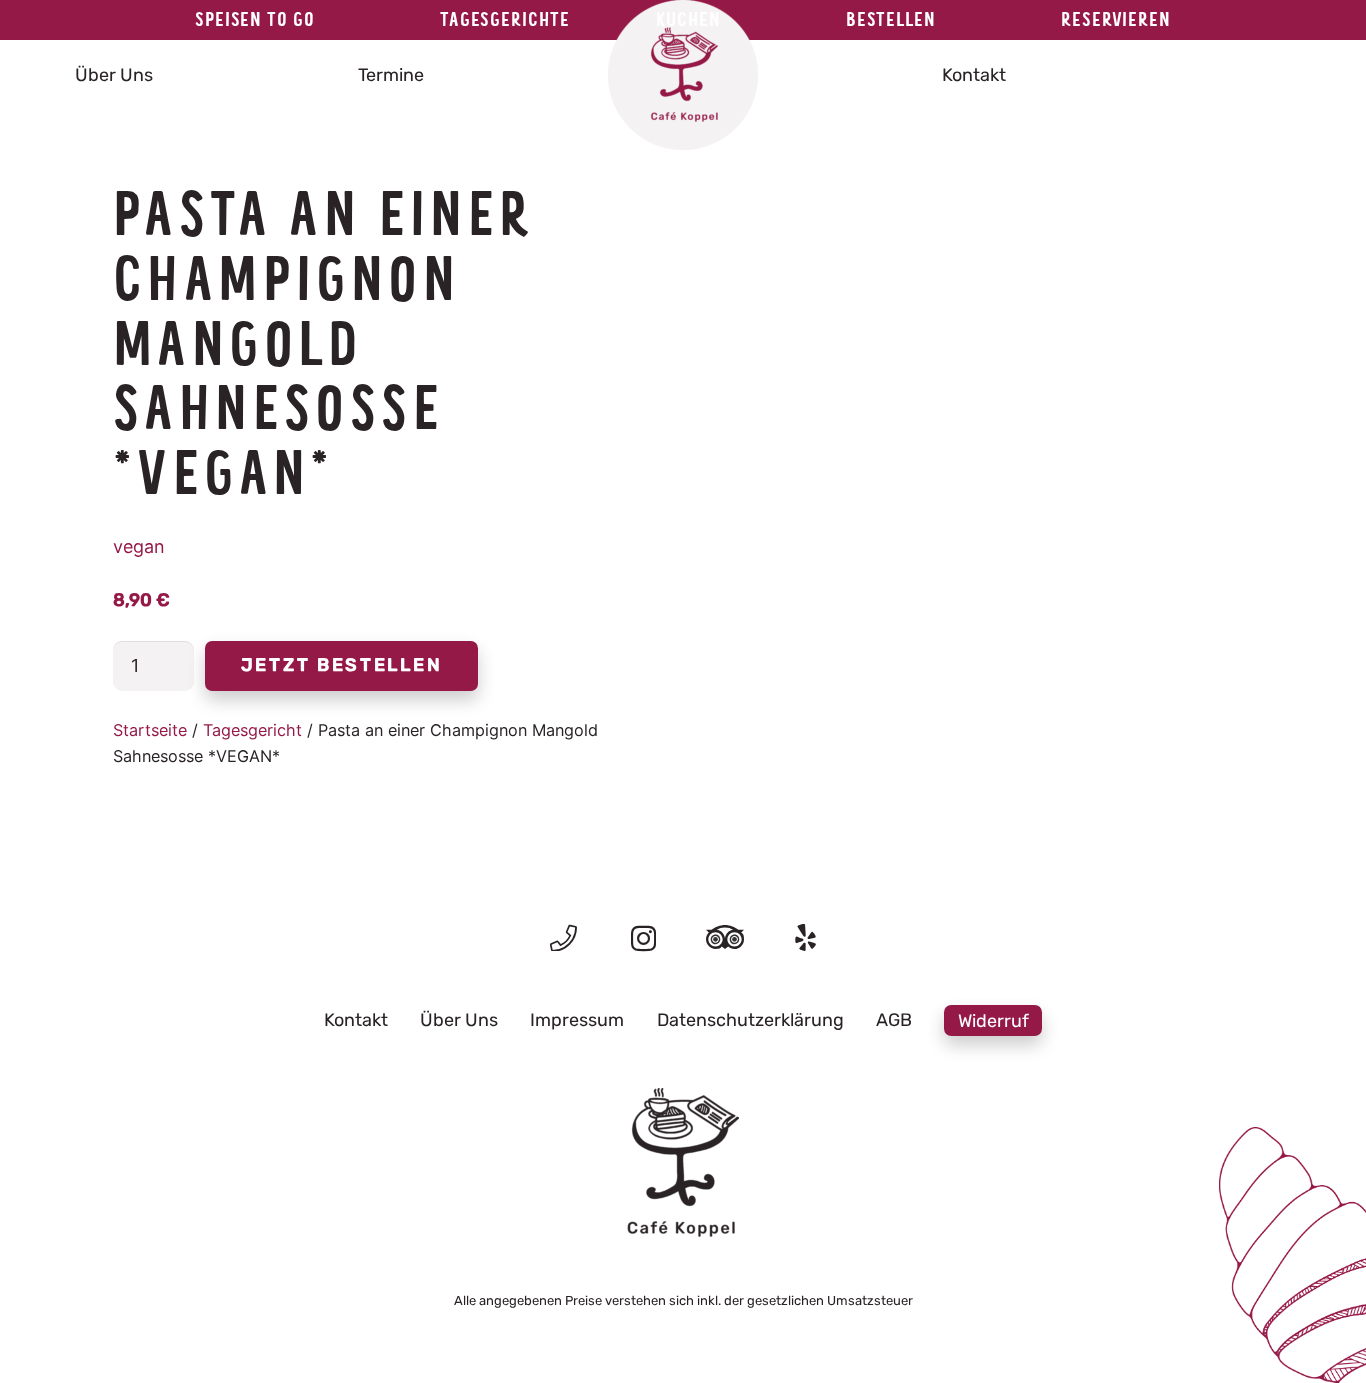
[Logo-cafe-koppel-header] (683, 75)
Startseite (150, 730)
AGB (894, 1020)
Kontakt (356, 1020)
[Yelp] (805, 937)
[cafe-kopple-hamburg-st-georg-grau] (683, 1163)
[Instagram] (643, 939)
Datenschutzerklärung (750, 1020)
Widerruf (993, 1020)
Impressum (577, 1020)
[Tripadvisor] (725, 937)
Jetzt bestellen (342, 665)
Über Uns (459, 1020)
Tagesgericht (252, 730)
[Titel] (563, 937)
